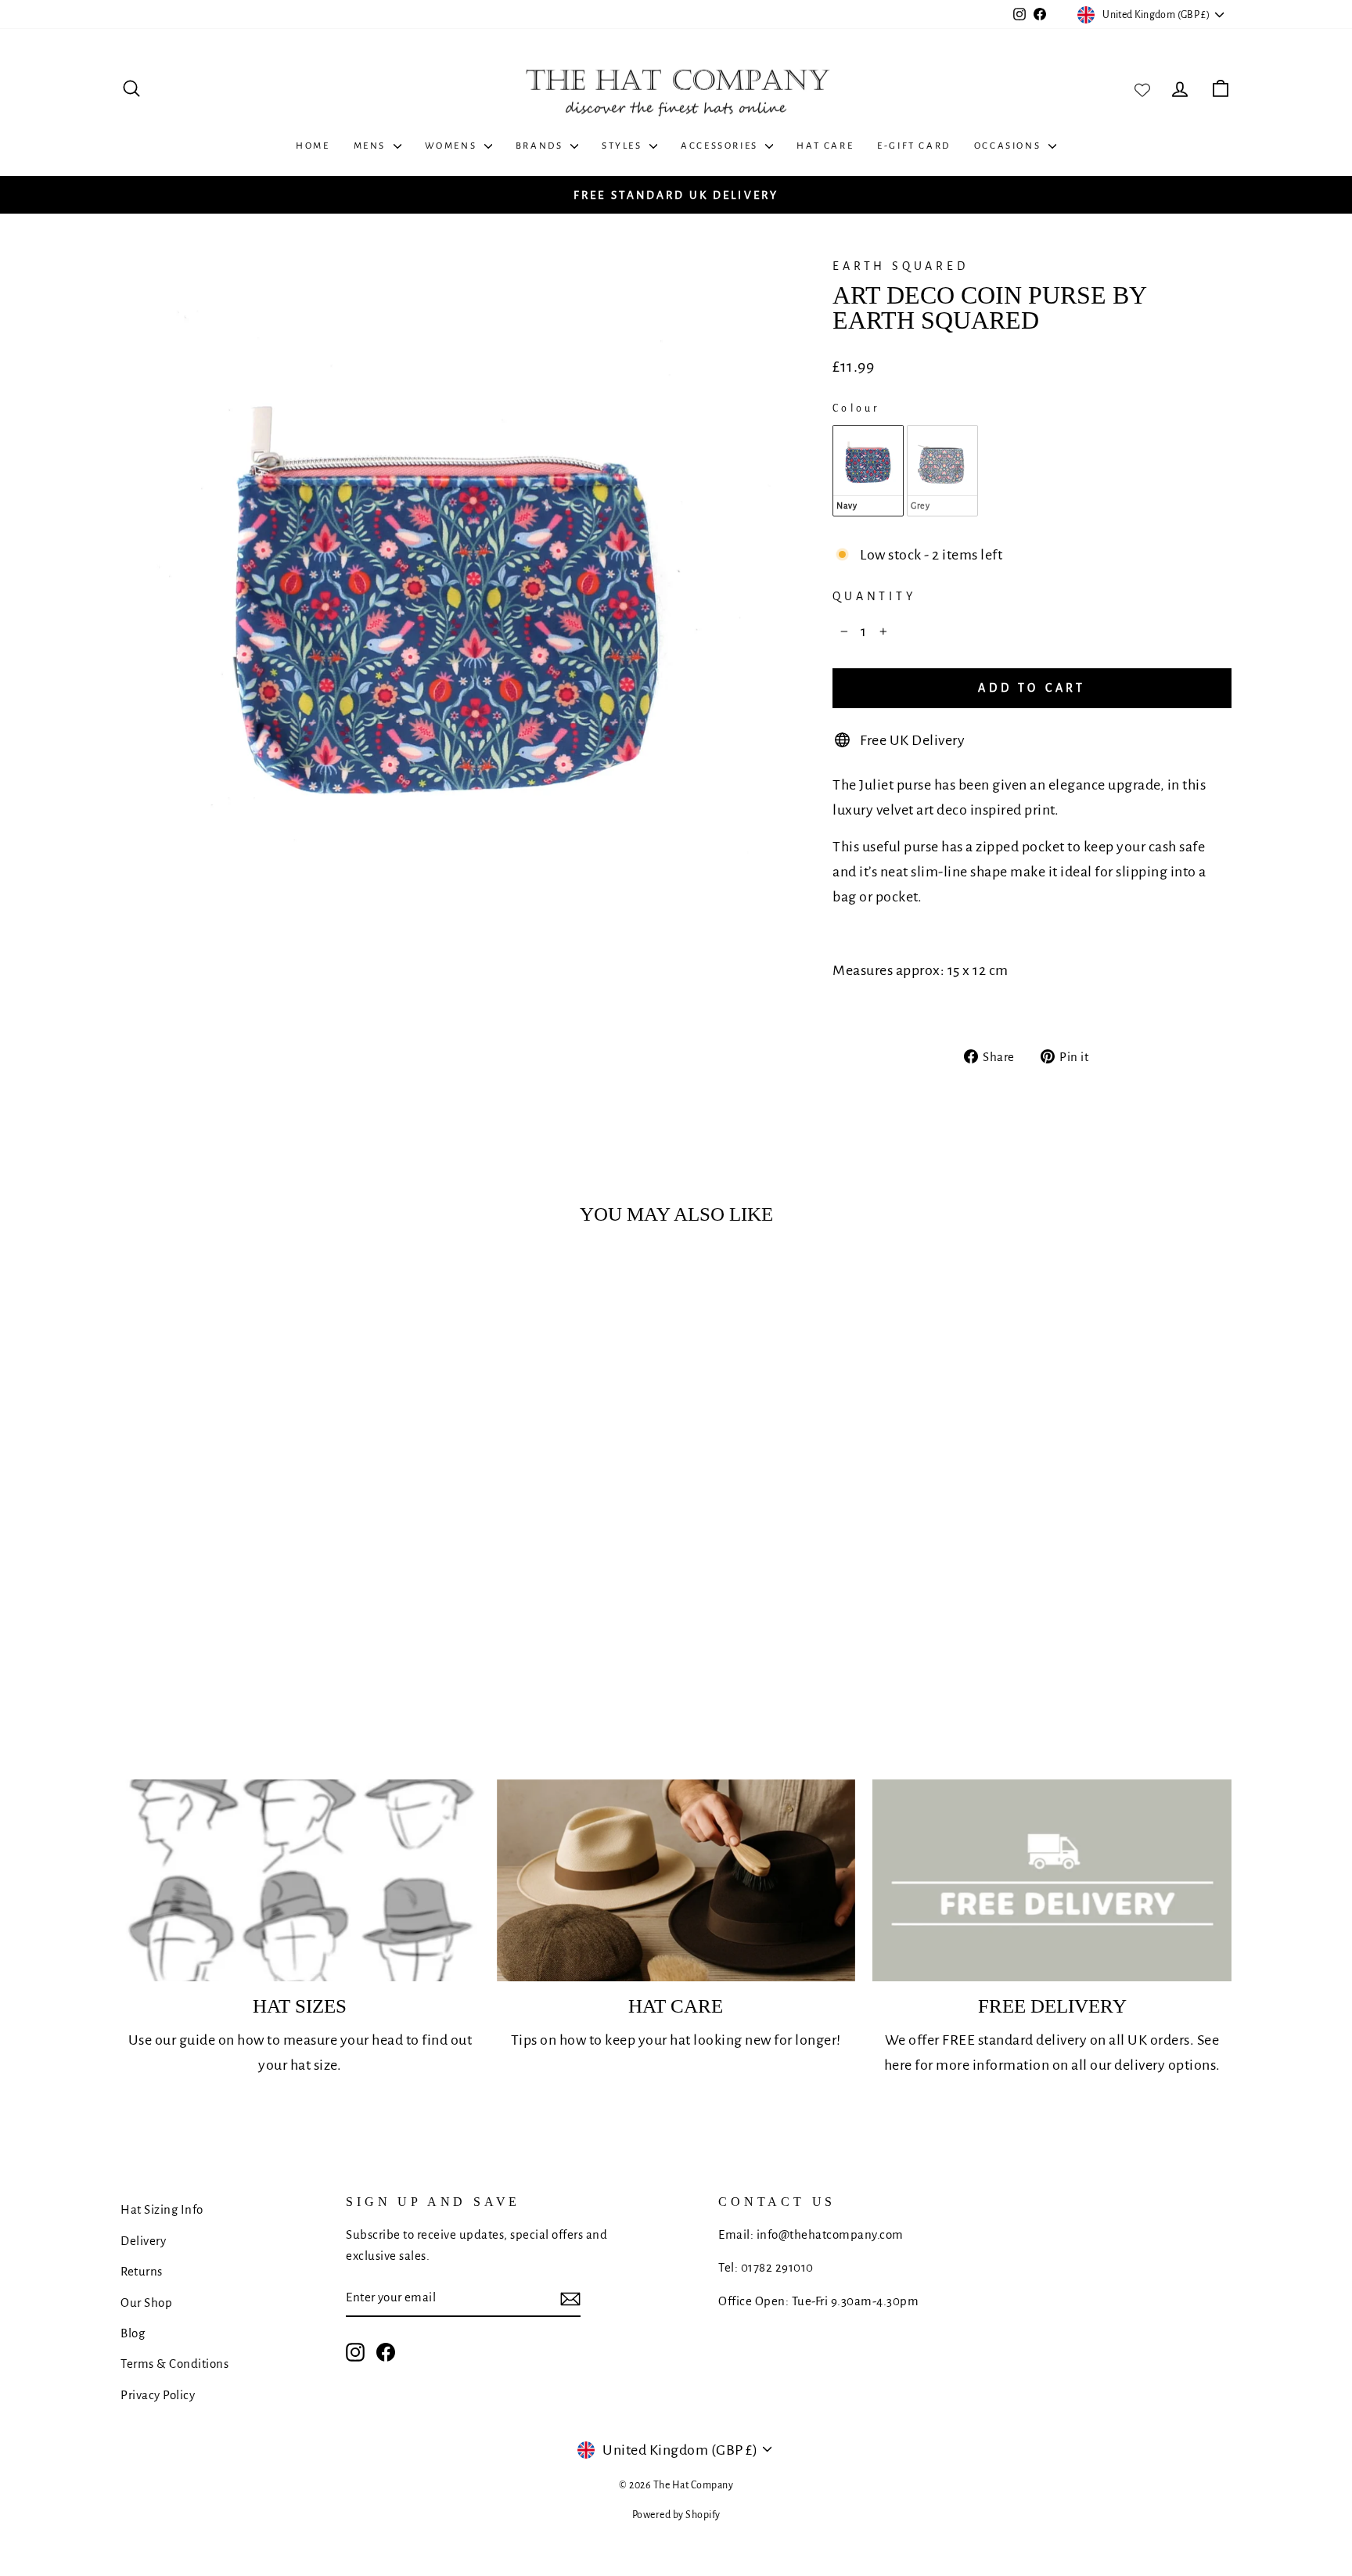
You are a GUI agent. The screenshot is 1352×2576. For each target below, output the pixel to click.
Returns (142, 2271)
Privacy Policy (158, 2395)
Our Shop (146, 2303)
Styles (624, 146)
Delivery (143, 2241)
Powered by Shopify (676, 2515)
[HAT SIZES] (300, 1880)
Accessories (721, 146)
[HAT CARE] (676, 1880)
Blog (133, 2333)
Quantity (874, 596)
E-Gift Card (914, 146)
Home (313, 146)
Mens (372, 146)
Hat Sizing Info (162, 2209)
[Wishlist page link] (1142, 88)
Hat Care (825, 146)
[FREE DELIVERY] (1052, 1880)
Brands (541, 146)
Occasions (1009, 146)
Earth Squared (900, 266)
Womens (453, 146)
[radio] (868, 470)
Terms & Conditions (174, 2364)
